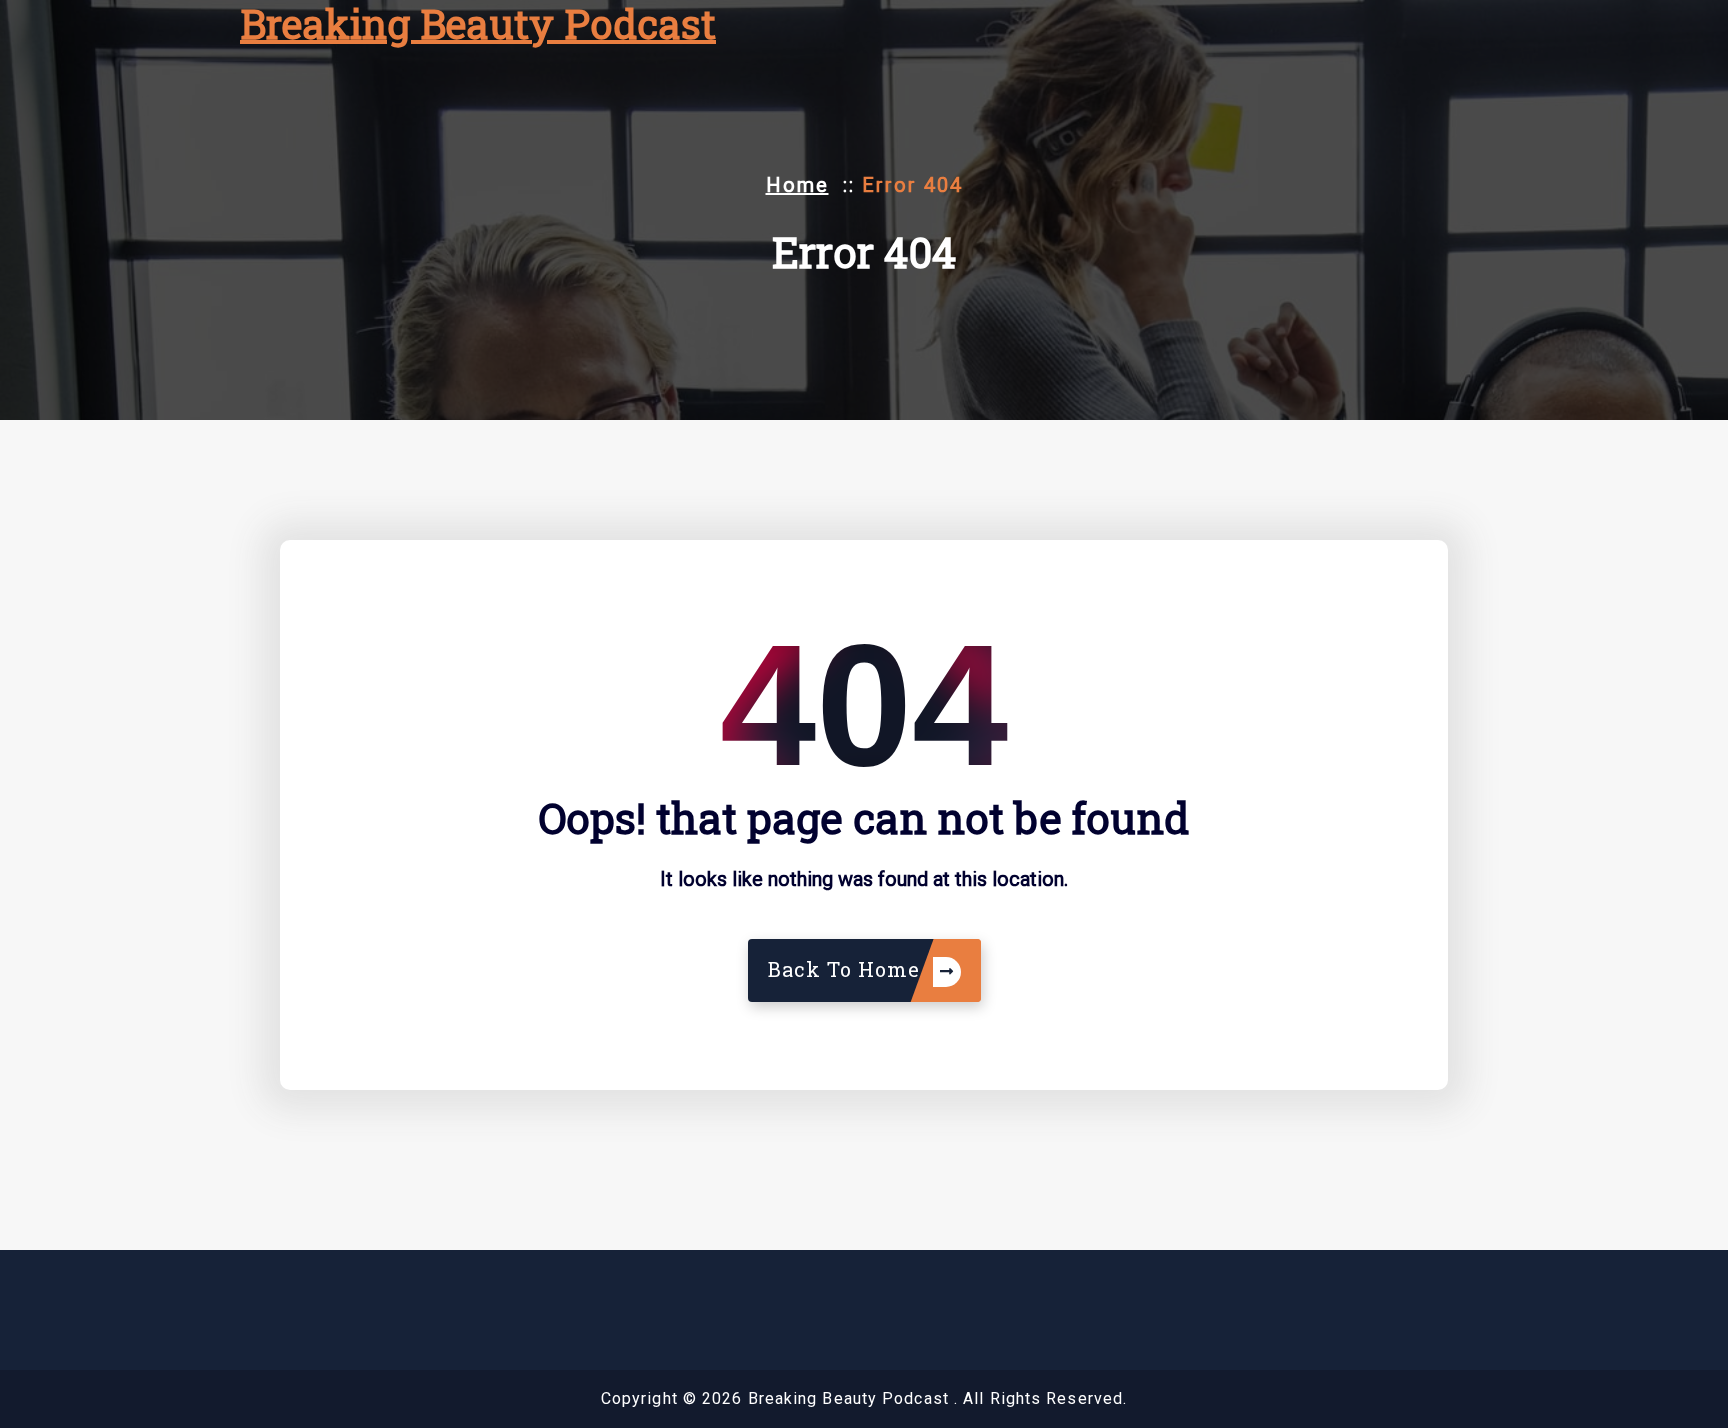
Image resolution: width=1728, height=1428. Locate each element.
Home (797, 185)
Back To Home (847, 969)
